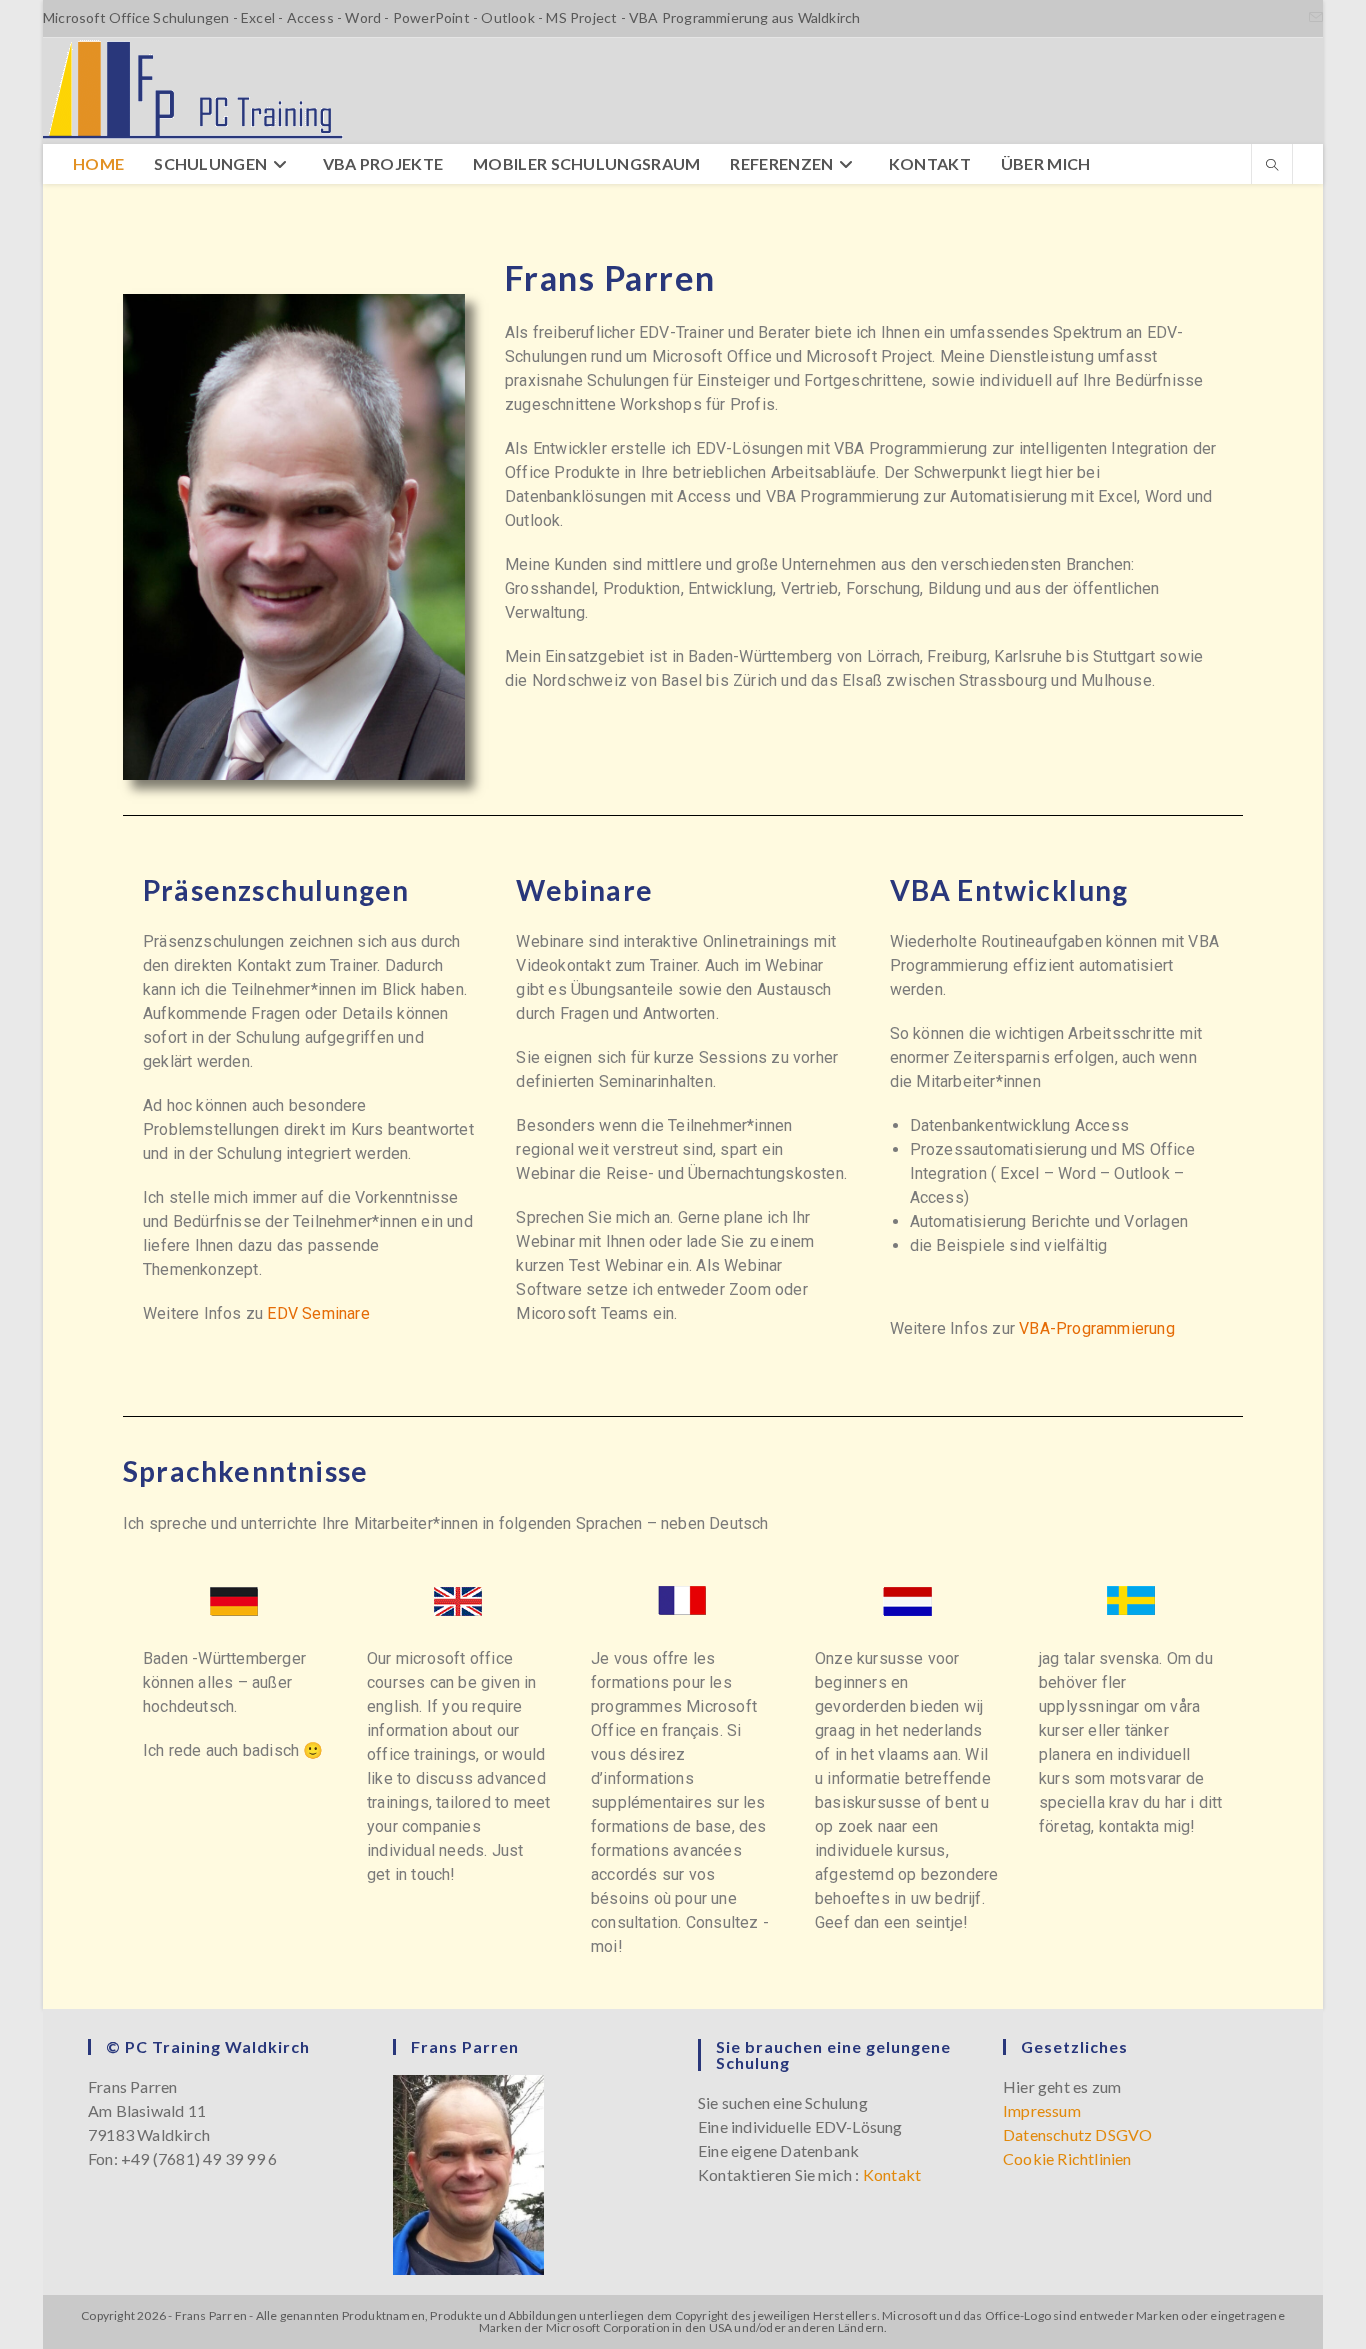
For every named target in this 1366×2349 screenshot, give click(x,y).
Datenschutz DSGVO (1077, 2134)
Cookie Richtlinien (1067, 2158)
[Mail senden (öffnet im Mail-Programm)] (1313, 18)
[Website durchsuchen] (1272, 166)
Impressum (1042, 2110)
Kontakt (892, 2174)
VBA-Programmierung (1097, 1328)
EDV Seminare (318, 1313)
